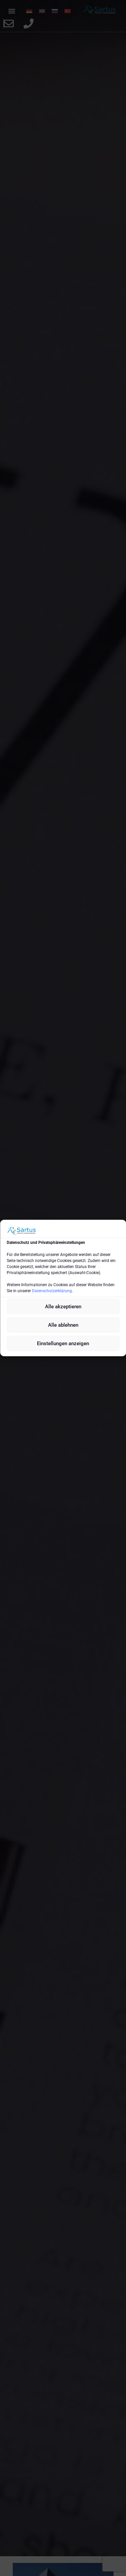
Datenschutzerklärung (52, 1291)
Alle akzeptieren (63, 1307)
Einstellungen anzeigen (63, 1344)
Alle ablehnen (63, 1325)
